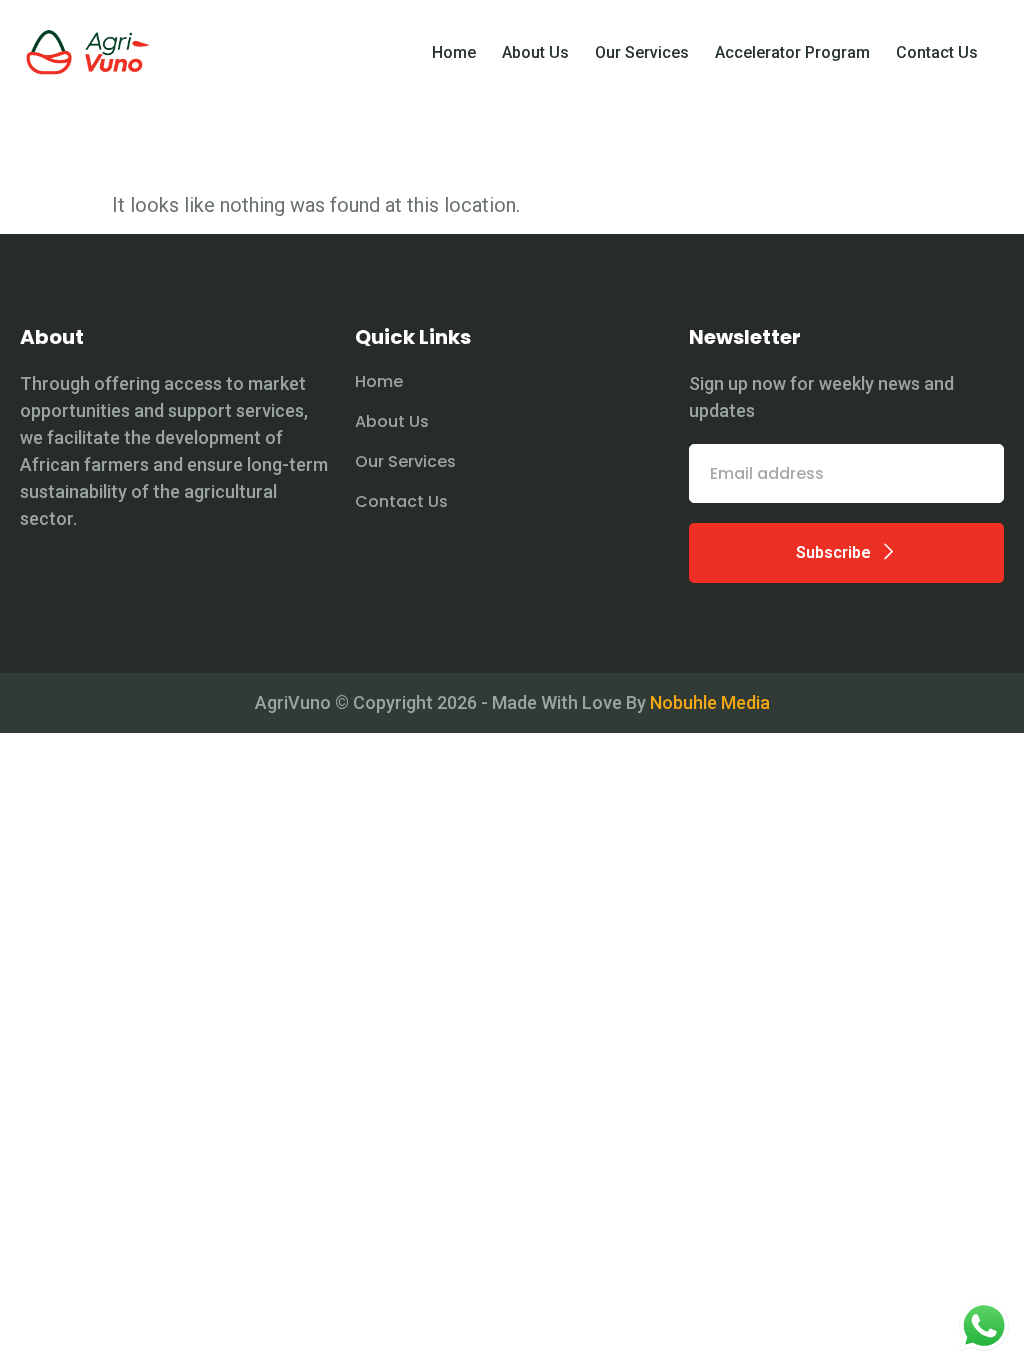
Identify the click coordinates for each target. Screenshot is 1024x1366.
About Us (535, 52)
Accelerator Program (792, 52)
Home (454, 52)
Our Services (642, 52)
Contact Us (937, 52)
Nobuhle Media (710, 702)
